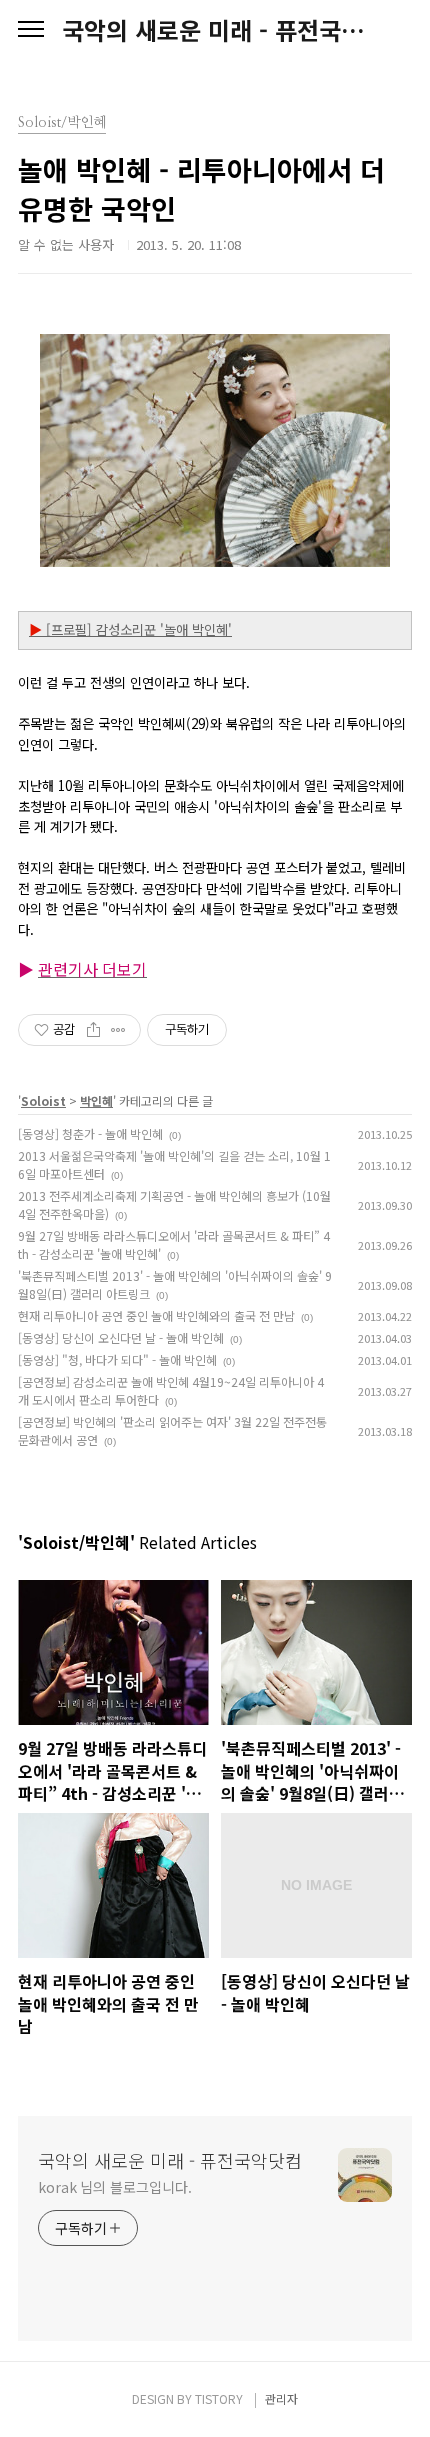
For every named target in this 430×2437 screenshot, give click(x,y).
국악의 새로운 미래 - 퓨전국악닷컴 (215, 30)
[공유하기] (93, 1030)
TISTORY (219, 2398)
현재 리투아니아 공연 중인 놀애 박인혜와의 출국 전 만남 (156, 1315)
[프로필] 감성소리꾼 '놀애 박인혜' (130, 629)
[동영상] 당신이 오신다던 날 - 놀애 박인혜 (121, 1337)
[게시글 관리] (118, 1030)
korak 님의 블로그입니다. (114, 2187)
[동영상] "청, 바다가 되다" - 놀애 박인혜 (117, 1359)
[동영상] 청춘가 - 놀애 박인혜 (90, 1133)
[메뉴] (31, 30)
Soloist (43, 1100)
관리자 (281, 2398)
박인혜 (96, 1100)
